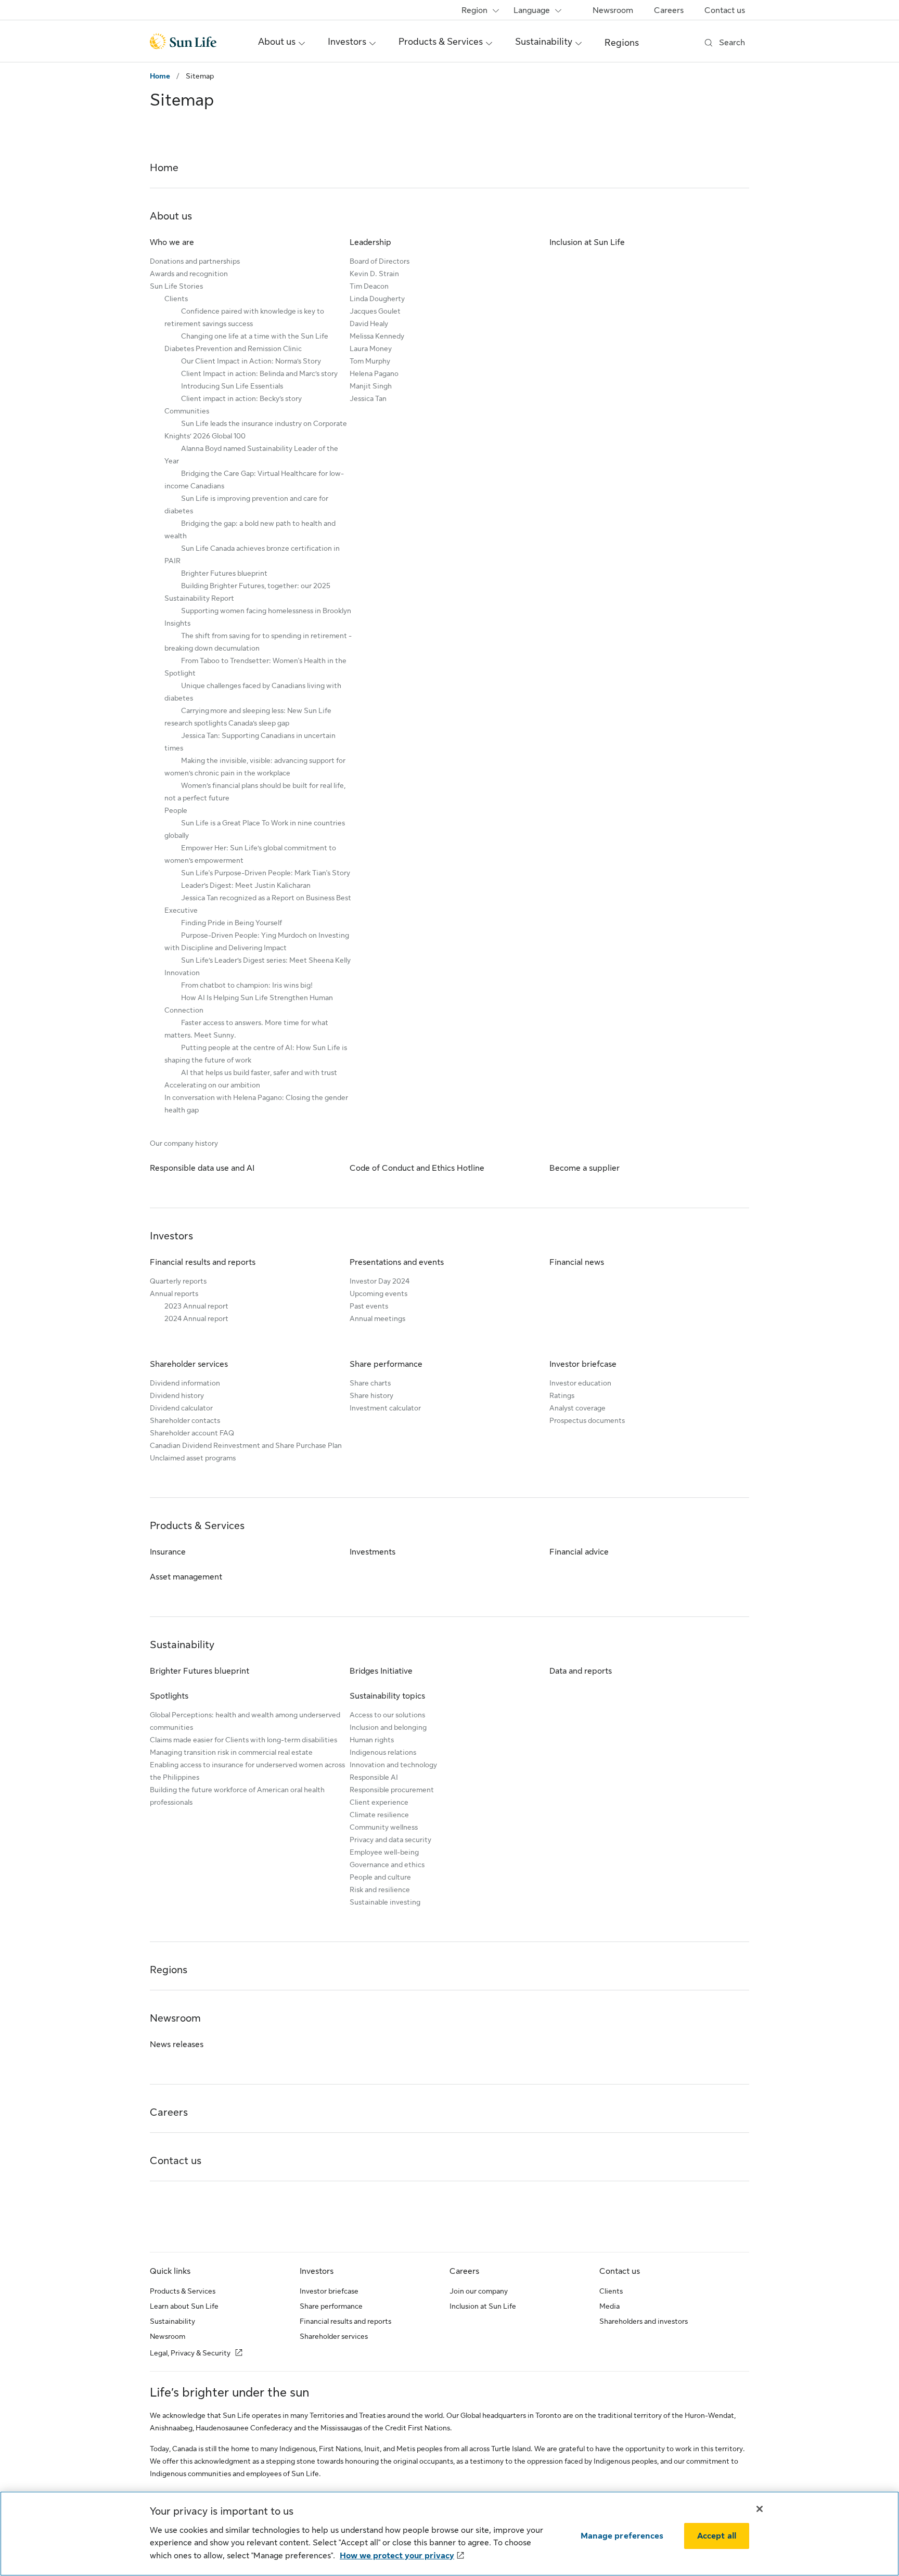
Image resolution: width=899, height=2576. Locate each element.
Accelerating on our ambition (212, 1085)
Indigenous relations (383, 1752)
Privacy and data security (390, 1840)
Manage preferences (622, 2536)
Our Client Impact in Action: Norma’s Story (251, 361)
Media (609, 2306)
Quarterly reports (178, 1281)
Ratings (562, 1395)
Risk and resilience (380, 1889)
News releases (177, 2044)
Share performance (386, 1364)
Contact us (725, 10)
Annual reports (174, 1293)
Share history (371, 1395)
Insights (177, 623)
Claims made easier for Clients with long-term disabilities (243, 1740)
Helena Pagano (374, 373)
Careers (669, 10)
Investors (171, 1236)
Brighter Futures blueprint (224, 573)
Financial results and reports (203, 1262)
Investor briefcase (583, 1364)
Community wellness (384, 1827)
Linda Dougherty (377, 299)
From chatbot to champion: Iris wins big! (247, 985)
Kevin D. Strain (374, 274)
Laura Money (371, 348)
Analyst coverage (577, 1408)
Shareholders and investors (644, 2321)
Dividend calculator (181, 1408)
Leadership (370, 242)
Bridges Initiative (381, 1671)
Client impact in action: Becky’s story (241, 398)
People (176, 810)
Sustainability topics (387, 1696)
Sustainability (182, 1645)
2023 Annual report (196, 1306)
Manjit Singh (371, 386)
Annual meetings (377, 1318)
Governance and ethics (387, 1865)
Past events (369, 1306)
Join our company (479, 2291)
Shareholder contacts (185, 1420)
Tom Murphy (370, 361)
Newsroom (613, 10)
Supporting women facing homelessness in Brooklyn (266, 611)
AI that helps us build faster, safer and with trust (259, 1072)
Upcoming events (378, 1293)
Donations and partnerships (195, 261)
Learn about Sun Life (184, 2306)
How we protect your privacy (397, 2556)
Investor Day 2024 (380, 1281)
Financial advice (579, 1552)
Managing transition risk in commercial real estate (231, 1752)
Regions (622, 43)
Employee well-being (384, 1852)
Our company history (184, 1143)
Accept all (717, 2536)
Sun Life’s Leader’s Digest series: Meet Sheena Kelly (266, 960)
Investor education (580, 1383)
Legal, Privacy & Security (190, 2353)
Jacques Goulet (375, 311)
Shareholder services (189, 1364)
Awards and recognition (189, 274)
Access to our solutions (387, 1715)
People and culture (380, 1877)
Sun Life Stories (176, 286)
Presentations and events (397, 1262)
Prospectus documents (587, 1420)
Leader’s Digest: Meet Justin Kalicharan (246, 885)
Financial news (577, 1262)
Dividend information (185, 1383)
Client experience (379, 1802)
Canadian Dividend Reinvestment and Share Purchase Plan (246, 1445)
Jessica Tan (368, 398)
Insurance (168, 1552)
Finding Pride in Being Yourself (232, 923)
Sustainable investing (385, 1902)
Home (160, 76)
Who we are (172, 242)
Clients (176, 299)
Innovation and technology (393, 1765)
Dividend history (177, 1395)
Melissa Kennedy (377, 336)
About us (171, 216)
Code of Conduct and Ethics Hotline (417, 1168)
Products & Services (197, 1526)
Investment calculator (385, 1408)
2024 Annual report (196, 1318)
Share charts (370, 1383)
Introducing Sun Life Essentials (232, 386)
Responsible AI (374, 1777)
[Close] (760, 2509)
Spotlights (169, 1696)
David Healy (369, 323)
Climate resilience (379, 1815)
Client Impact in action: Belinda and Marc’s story (259, 373)
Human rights (372, 1740)
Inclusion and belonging (388, 1727)
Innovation (182, 973)
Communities (187, 411)
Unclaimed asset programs (193, 1458)
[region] (449, 2534)
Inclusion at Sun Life (587, 242)
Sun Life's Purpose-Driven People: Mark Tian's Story (266, 873)
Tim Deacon (369, 286)
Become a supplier (585, 1168)
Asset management (186, 1577)
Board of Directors (380, 261)
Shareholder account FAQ (192, 1433)
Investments (373, 1552)
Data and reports (581, 1671)
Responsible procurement (392, 1790)
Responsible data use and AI (202, 1168)
